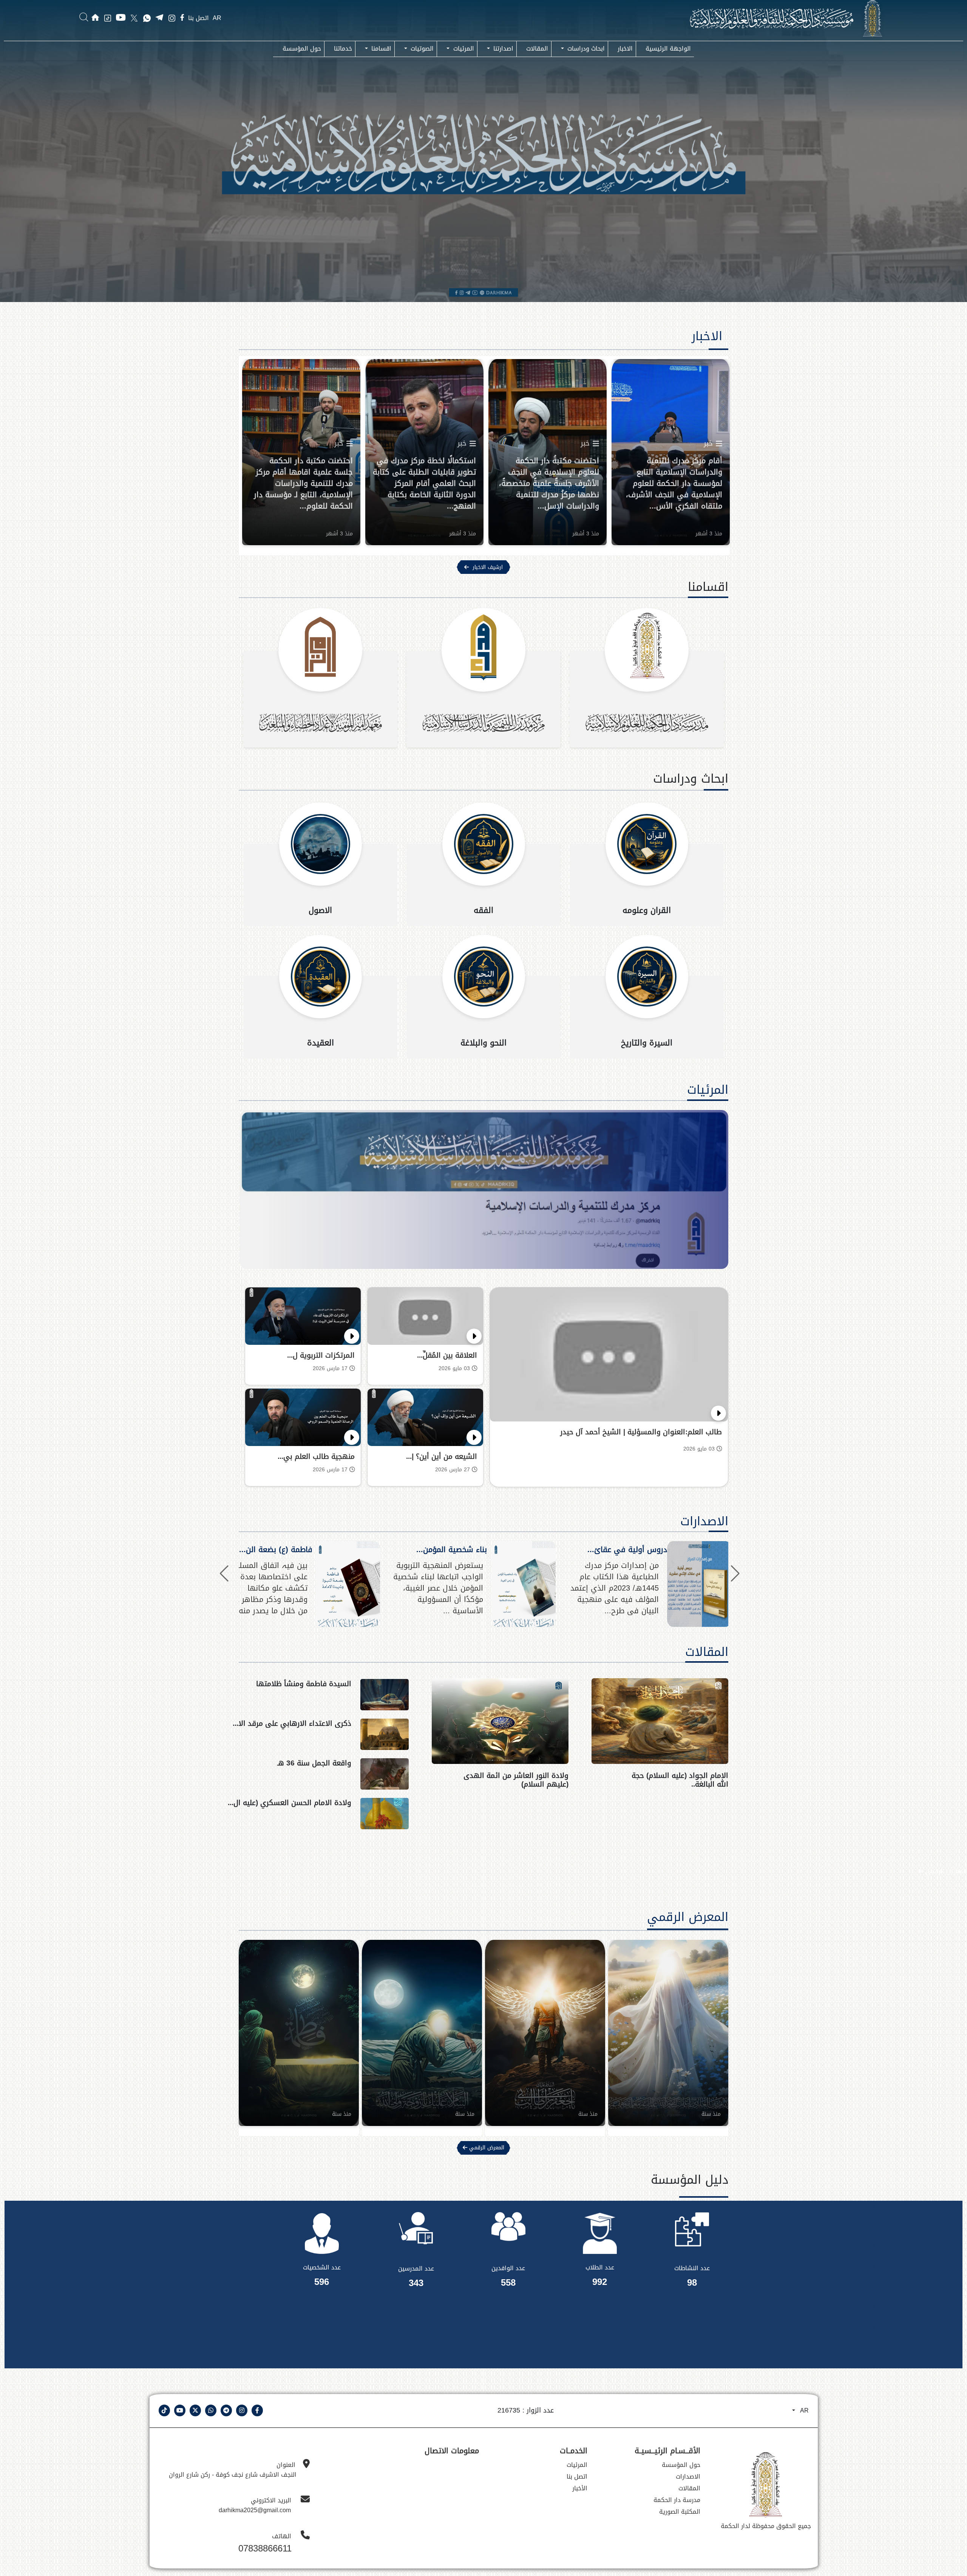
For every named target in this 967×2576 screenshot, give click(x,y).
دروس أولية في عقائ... (627, 1549)
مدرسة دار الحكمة (677, 2500)
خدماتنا (343, 49)
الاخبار (625, 49)
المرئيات (708, 1090)
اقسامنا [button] (380, 49)
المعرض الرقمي (945, 1871)
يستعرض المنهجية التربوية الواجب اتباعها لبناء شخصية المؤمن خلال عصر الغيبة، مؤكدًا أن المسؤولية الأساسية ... (438, 1588)
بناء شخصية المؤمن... (452, 1549)
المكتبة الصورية (680, 2512)
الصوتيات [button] (421, 49)
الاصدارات (704, 1521)
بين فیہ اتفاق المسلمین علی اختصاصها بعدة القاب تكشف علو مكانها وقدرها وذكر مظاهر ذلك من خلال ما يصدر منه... (264, 1588)
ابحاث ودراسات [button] (585, 49)
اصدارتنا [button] (502, 49)
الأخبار (580, 2488)
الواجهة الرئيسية (668, 49)
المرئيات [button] (463, 49)
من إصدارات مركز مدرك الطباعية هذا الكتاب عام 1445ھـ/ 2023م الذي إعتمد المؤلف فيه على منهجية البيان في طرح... (615, 1588)
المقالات (537, 49)
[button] (224, 1574)
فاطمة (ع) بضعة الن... (276, 1549)
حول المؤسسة (302, 49)
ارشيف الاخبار (488, 567)
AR (217, 18)
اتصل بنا (198, 18)
